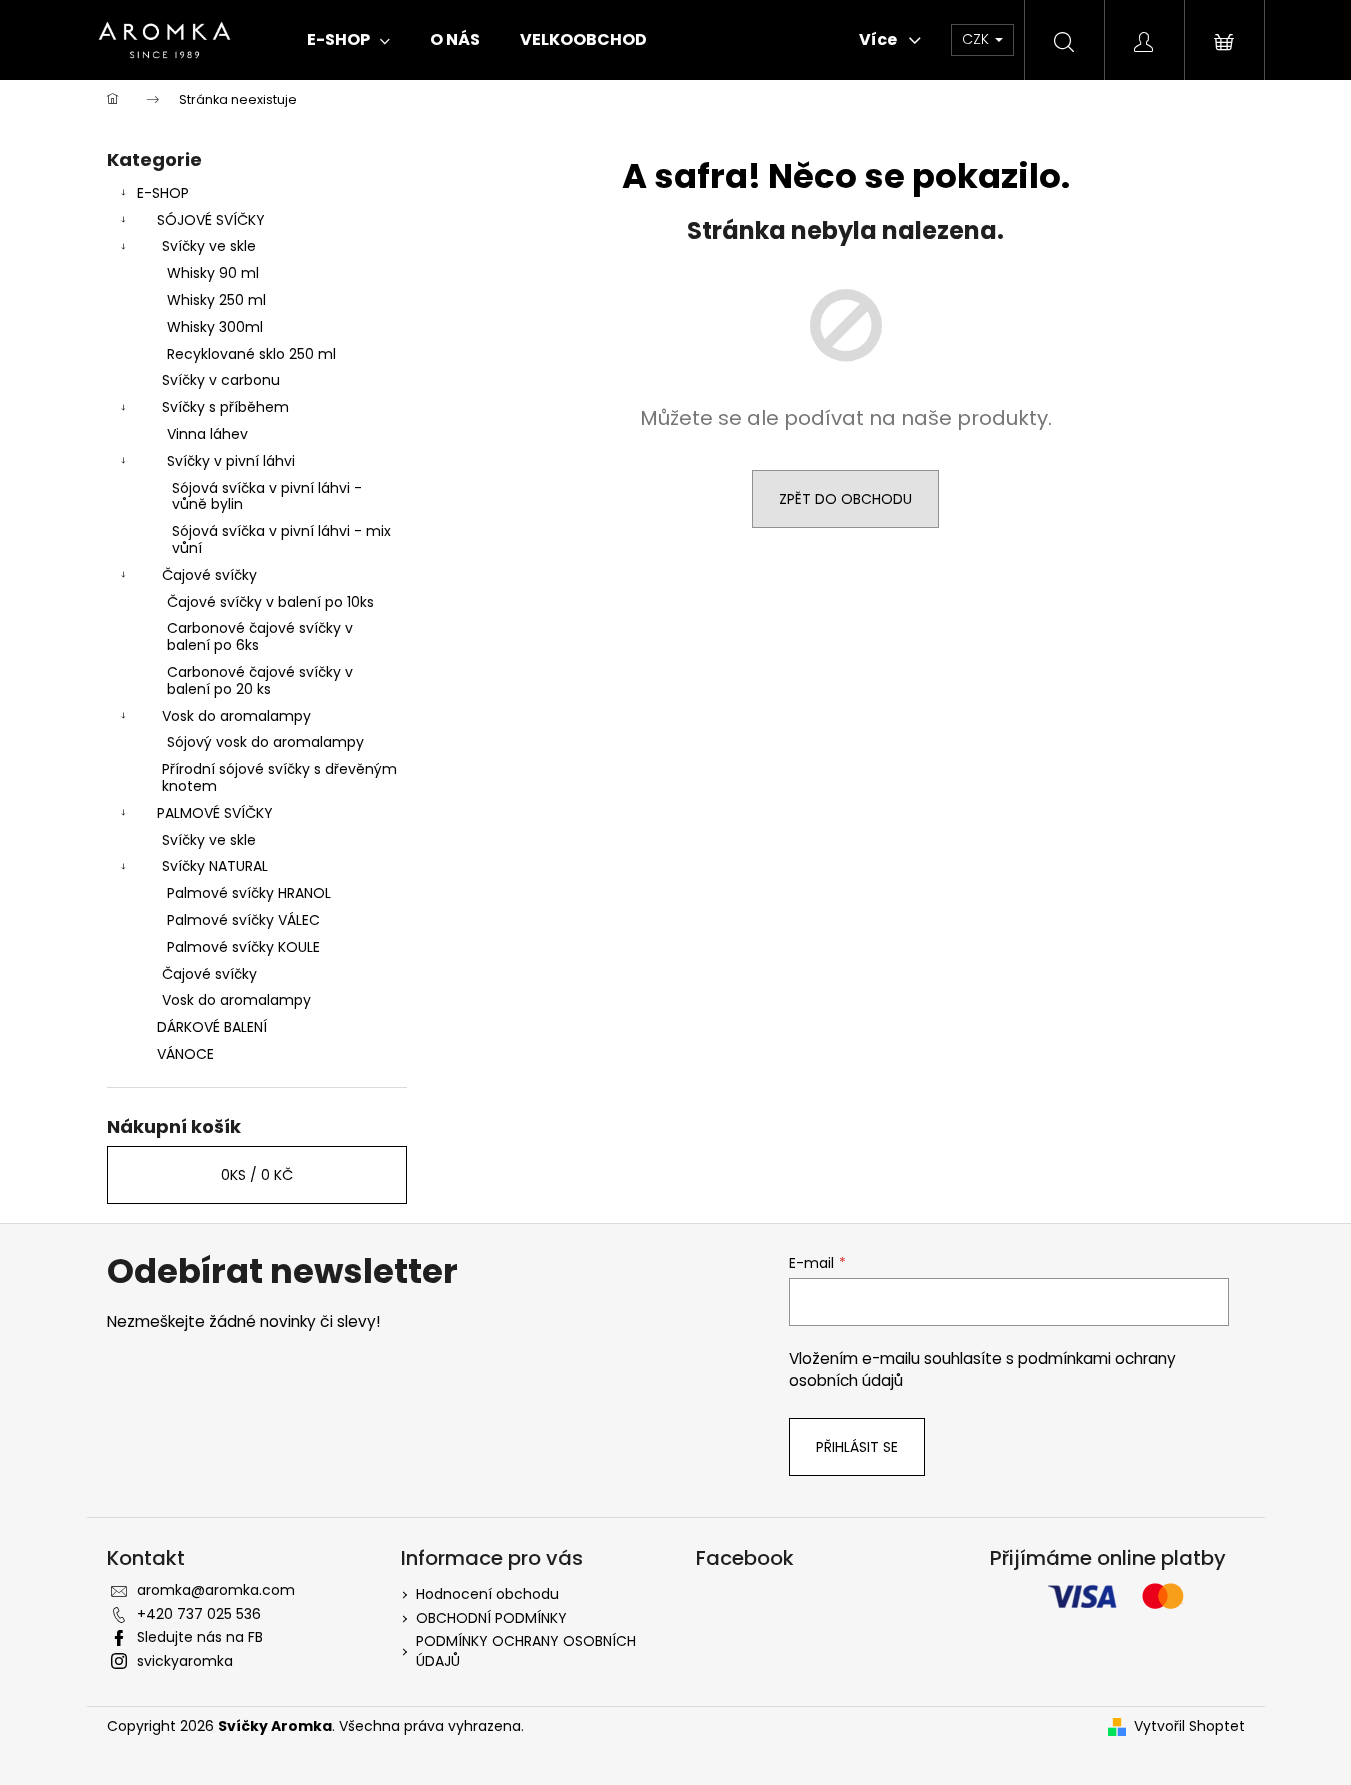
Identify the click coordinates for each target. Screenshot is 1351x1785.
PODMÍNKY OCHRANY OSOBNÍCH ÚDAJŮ (526, 1650)
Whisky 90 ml (213, 273)
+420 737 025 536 (199, 1614)
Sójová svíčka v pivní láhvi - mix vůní (281, 539)
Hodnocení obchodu (487, 1594)
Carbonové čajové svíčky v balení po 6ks (260, 636)
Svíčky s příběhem (225, 407)
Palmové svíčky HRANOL (249, 893)
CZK (977, 39)
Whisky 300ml (215, 327)
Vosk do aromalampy (236, 716)
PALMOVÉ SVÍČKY (215, 813)
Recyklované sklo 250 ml (251, 354)
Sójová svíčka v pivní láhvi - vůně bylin (267, 496)
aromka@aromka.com (216, 1590)
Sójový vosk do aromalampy (265, 742)
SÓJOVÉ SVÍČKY (211, 220)
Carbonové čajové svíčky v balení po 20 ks (260, 680)
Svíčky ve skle (209, 246)
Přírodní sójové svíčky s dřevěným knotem (279, 777)
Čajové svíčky (209, 575)
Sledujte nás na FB (200, 1637)
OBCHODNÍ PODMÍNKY (491, 1618)
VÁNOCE (185, 1054)
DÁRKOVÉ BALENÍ (212, 1027)
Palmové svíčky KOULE (243, 947)
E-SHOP (163, 193)
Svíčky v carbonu (221, 380)
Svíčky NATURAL (215, 866)
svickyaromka (185, 1661)
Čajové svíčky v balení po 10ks (270, 602)
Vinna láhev (207, 434)
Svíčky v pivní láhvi (231, 461)
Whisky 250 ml (216, 300)
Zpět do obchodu (845, 499)
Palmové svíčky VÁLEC (243, 920)
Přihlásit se (857, 1447)
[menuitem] (348, 40)
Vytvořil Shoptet (1189, 1726)
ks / (257, 1175)
